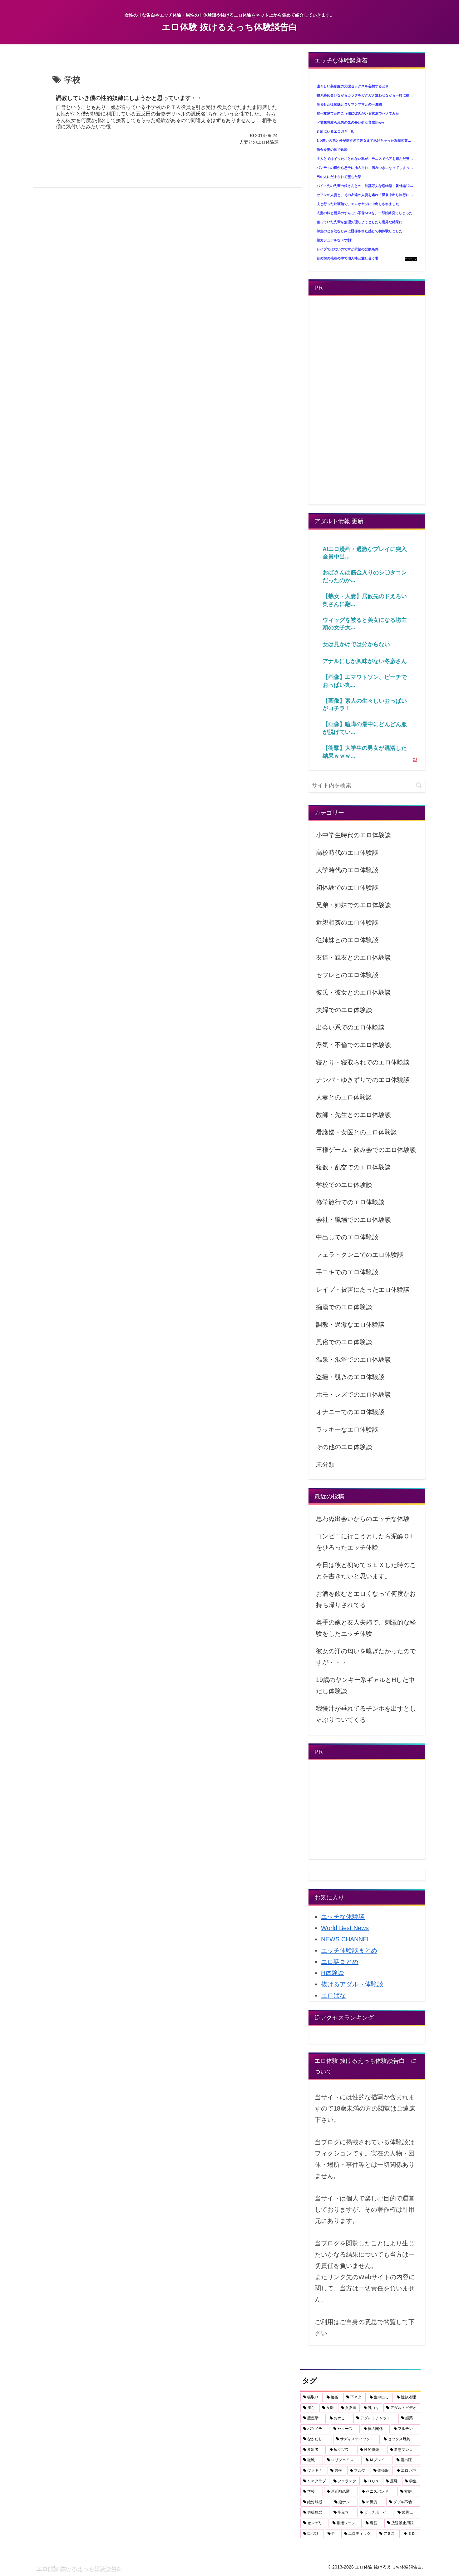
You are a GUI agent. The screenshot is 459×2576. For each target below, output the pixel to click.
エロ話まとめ (340, 1962)
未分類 (325, 1464)
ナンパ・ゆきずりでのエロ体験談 (363, 1080)
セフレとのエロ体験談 (347, 975)
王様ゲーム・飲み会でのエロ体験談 (366, 1150)
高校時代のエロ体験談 (347, 853)
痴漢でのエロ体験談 (344, 1307)
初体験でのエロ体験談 (347, 887)
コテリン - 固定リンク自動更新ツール (411, 259)
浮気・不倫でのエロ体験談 (353, 1045)
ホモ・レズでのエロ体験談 (353, 1394)
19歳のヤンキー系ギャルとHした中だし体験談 (365, 1685)
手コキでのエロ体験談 (347, 1272)
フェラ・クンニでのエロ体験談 (360, 1255)
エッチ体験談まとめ (349, 1950)
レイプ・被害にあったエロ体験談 (363, 1290)
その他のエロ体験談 (344, 1447)
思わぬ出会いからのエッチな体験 (363, 1519)
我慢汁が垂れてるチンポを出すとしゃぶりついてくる (366, 1714)
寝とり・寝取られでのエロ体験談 (363, 1062)
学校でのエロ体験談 (344, 1185)
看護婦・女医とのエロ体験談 (357, 1132)
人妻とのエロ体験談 (344, 1097)
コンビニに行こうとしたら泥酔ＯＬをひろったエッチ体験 (366, 1542)
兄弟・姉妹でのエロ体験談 (353, 905)
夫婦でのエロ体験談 (344, 1010)
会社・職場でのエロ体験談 (353, 1220)
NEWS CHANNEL (346, 1939)
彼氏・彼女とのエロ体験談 (353, 992)
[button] (419, 785)
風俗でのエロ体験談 (344, 1342)
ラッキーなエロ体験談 (347, 1429)
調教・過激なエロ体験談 (350, 1325)
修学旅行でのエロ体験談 (350, 1202)
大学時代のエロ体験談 (347, 870)
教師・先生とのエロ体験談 (353, 1115)
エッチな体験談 (343, 1917)
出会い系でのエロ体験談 (350, 1027)
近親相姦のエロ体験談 (347, 922)
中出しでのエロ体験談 (347, 1237)
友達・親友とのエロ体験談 (353, 957)
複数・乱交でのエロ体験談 (353, 1167)
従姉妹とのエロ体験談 (347, 940)
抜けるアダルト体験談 (352, 1984)
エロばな (333, 1995)
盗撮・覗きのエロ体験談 (350, 1377)
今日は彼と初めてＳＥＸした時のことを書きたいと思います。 (366, 1571)
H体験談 (333, 1973)
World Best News (345, 1928)
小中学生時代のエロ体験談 (353, 835)
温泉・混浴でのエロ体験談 (353, 1359)
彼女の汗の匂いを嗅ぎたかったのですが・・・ (366, 1657)
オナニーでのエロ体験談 (350, 1412)
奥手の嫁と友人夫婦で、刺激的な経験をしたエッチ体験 (366, 1628)
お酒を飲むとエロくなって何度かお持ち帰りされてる (366, 1599)
